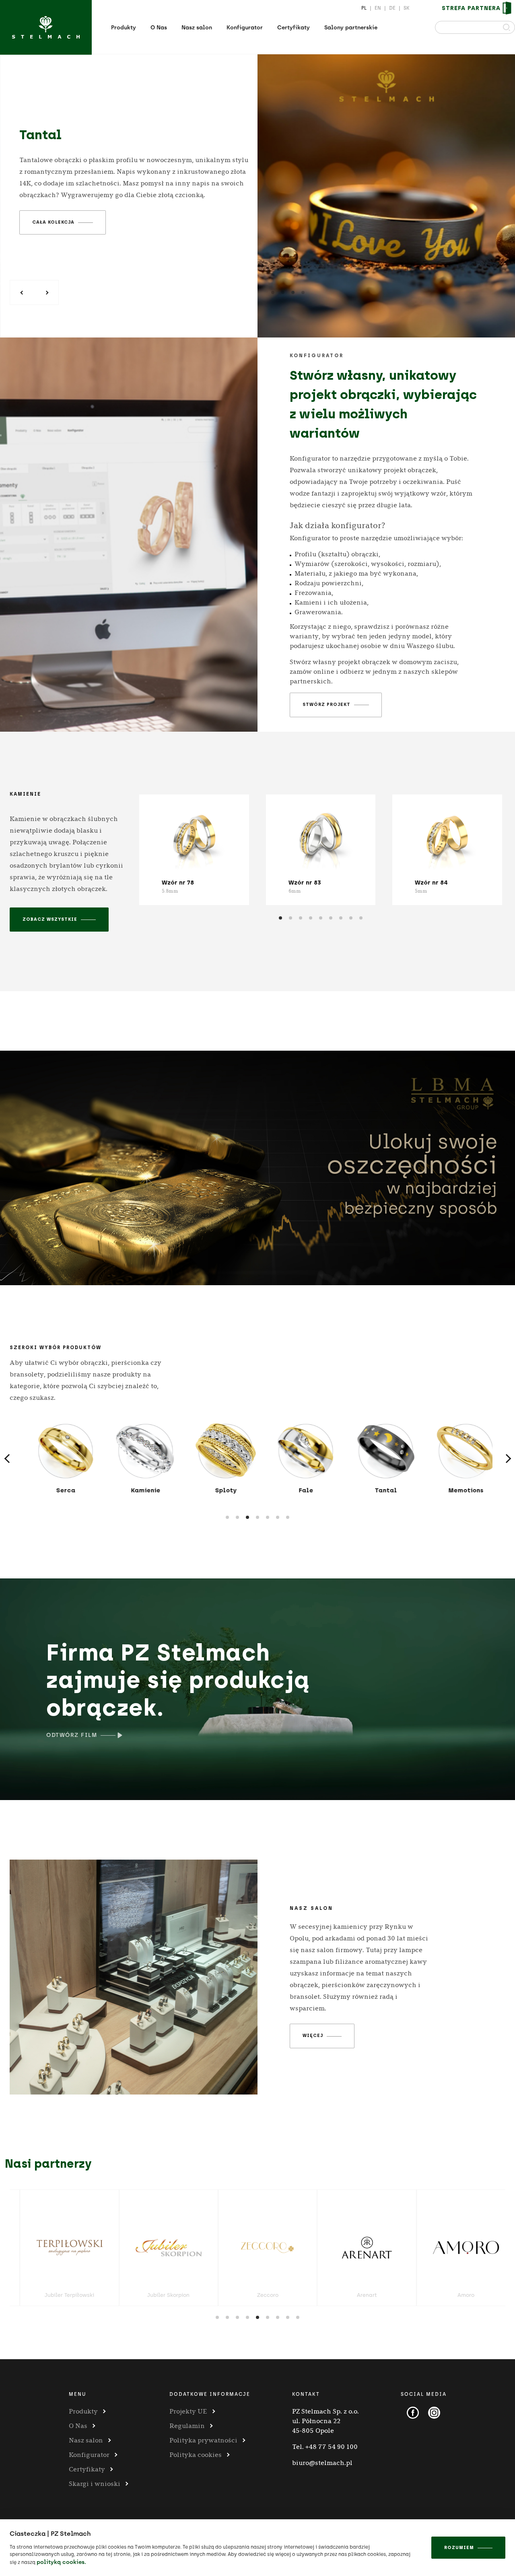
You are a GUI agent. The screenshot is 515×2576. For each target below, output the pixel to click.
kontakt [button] (306, 2394)
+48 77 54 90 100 (332, 2447)
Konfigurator (245, 28)
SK (407, 8)
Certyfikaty (294, 28)
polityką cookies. (61, 2562)
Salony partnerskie (351, 28)
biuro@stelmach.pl (322, 2463)
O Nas (159, 28)
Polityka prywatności (203, 2440)
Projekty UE (188, 2411)
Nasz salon (197, 28)
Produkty (124, 28)
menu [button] (77, 2394)
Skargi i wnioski (95, 2484)
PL (364, 8)
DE (392, 8)
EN (378, 8)
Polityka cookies (196, 2455)
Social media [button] (424, 2394)
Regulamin (187, 2426)
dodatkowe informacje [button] (210, 2394)
